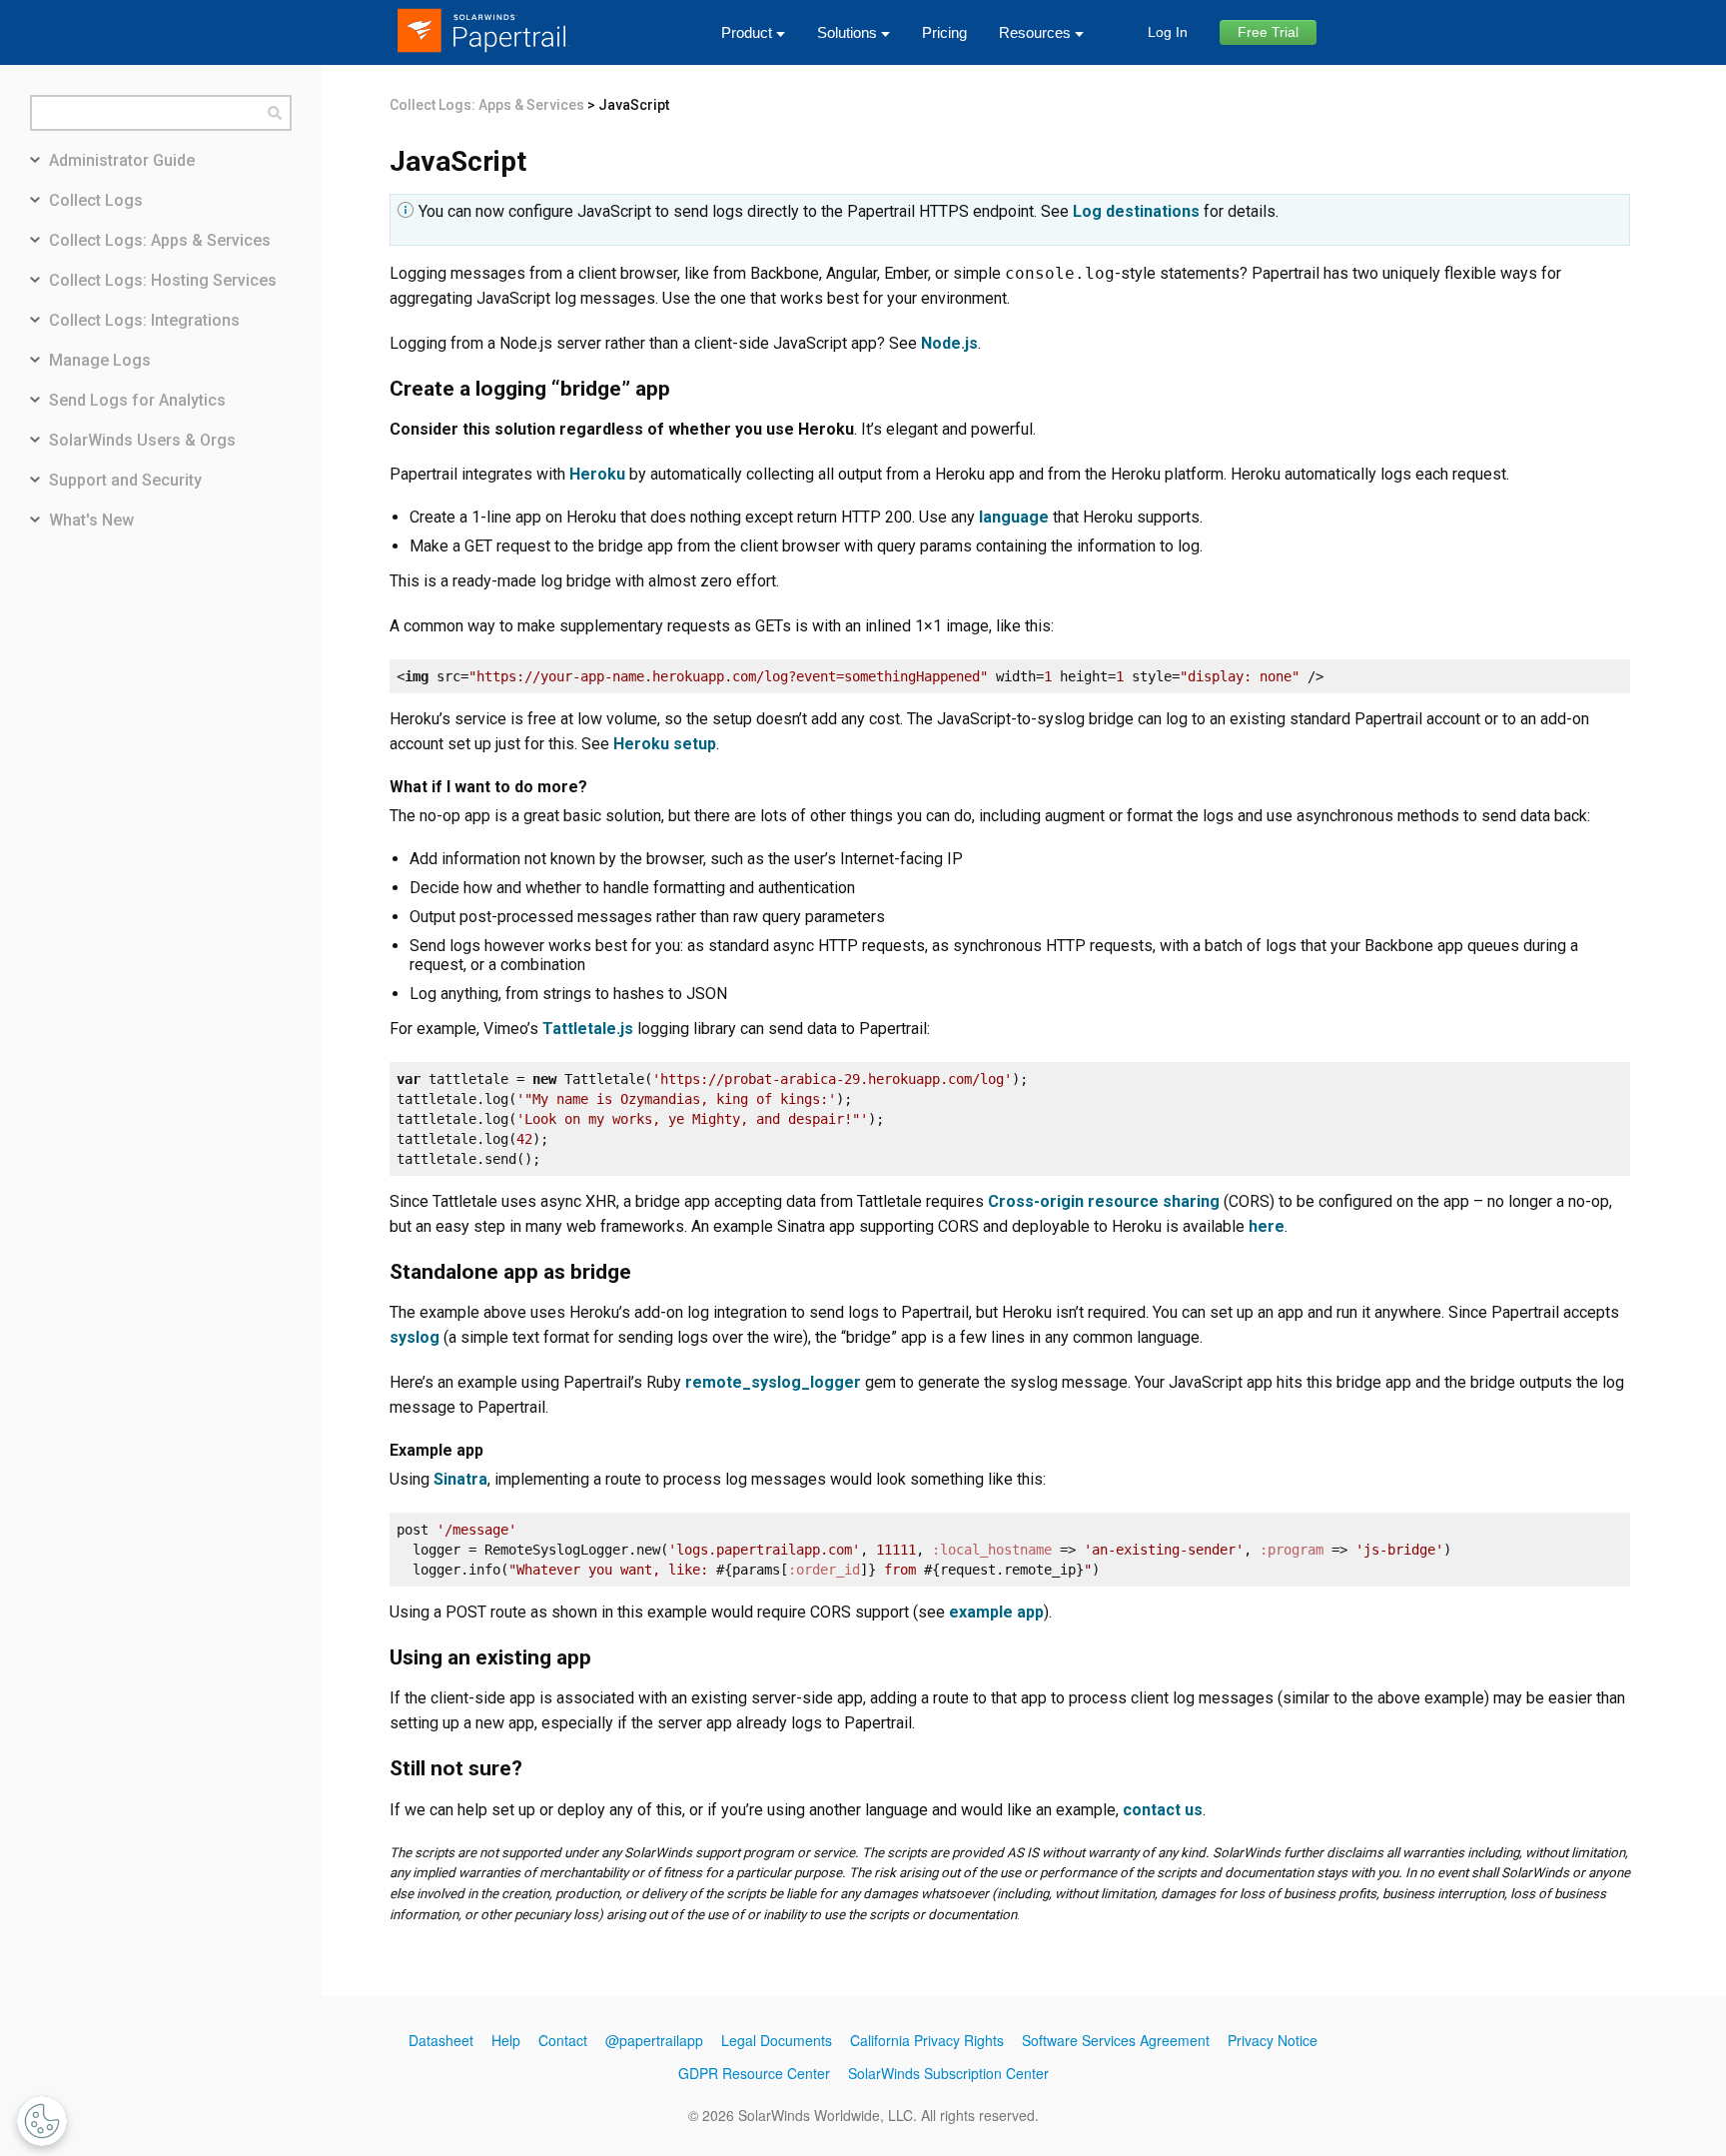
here (1267, 1226)
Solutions (847, 32)
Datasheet (441, 2040)
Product (747, 32)
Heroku (597, 474)
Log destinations (1136, 211)
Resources (1035, 32)
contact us (1163, 1810)
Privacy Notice (1273, 2040)
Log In (1168, 32)
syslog (415, 1337)
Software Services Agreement (1116, 2040)
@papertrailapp (654, 2040)
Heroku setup (665, 744)
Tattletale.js (588, 1029)
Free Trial (1268, 32)
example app (996, 1612)
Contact (563, 2040)
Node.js (949, 343)
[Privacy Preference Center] (42, 2121)
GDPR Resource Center (754, 2073)
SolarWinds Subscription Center (948, 2073)
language (1014, 517)
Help (506, 2040)
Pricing (944, 32)
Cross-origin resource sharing (1104, 1201)
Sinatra (460, 1479)
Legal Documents (777, 2040)
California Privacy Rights (927, 2040)
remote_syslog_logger (773, 1382)
